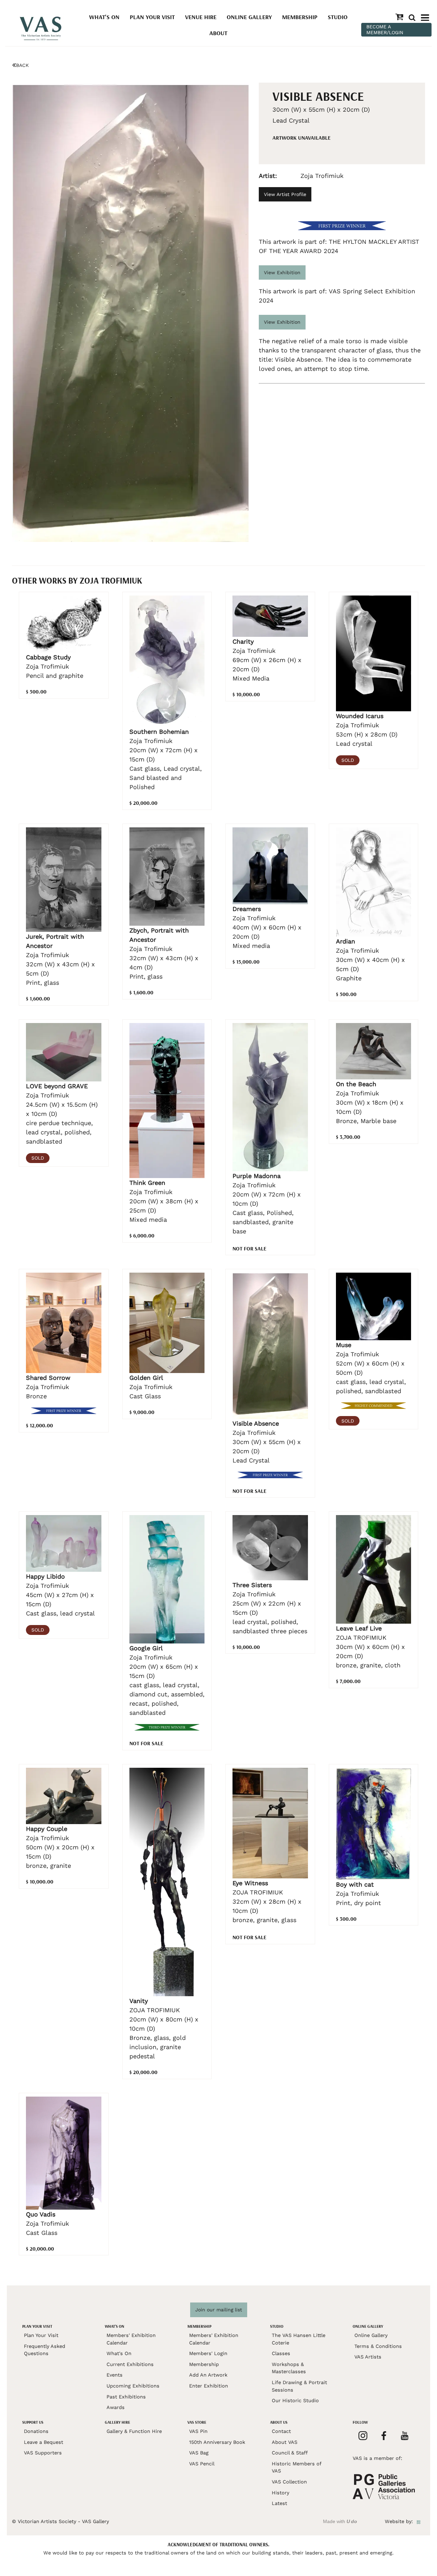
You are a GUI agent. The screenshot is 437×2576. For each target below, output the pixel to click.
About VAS (285, 2442)
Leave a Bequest (44, 2442)
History (280, 2493)
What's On (104, 17)
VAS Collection (289, 2482)
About (218, 33)
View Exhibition (282, 272)
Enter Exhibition (209, 2386)
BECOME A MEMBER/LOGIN (385, 30)
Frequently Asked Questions (45, 2350)
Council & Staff (290, 2453)
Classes (281, 2353)
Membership (300, 17)
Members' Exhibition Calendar (131, 2339)
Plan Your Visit (152, 17)
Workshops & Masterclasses (289, 2368)
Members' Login (208, 2353)
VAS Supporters (43, 2453)
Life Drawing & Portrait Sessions (299, 2386)
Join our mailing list (219, 2310)
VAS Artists (368, 2357)
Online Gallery (249, 17)
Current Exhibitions (130, 2364)
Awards (116, 2407)
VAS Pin (198, 2431)
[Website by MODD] (419, 2521)
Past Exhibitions (126, 2397)
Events (115, 2375)
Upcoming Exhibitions (133, 2386)
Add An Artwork (208, 2375)
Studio (338, 17)
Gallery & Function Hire (134, 2431)
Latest (279, 2503)
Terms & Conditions (378, 2346)
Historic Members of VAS (297, 2467)
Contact (281, 2431)
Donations (36, 2431)
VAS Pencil (202, 2464)
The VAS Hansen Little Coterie (299, 2339)
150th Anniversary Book (217, 2442)
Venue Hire (201, 17)
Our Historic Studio (295, 2400)
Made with (340, 2521)
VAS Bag (199, 2453)
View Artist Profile (285, 194)
